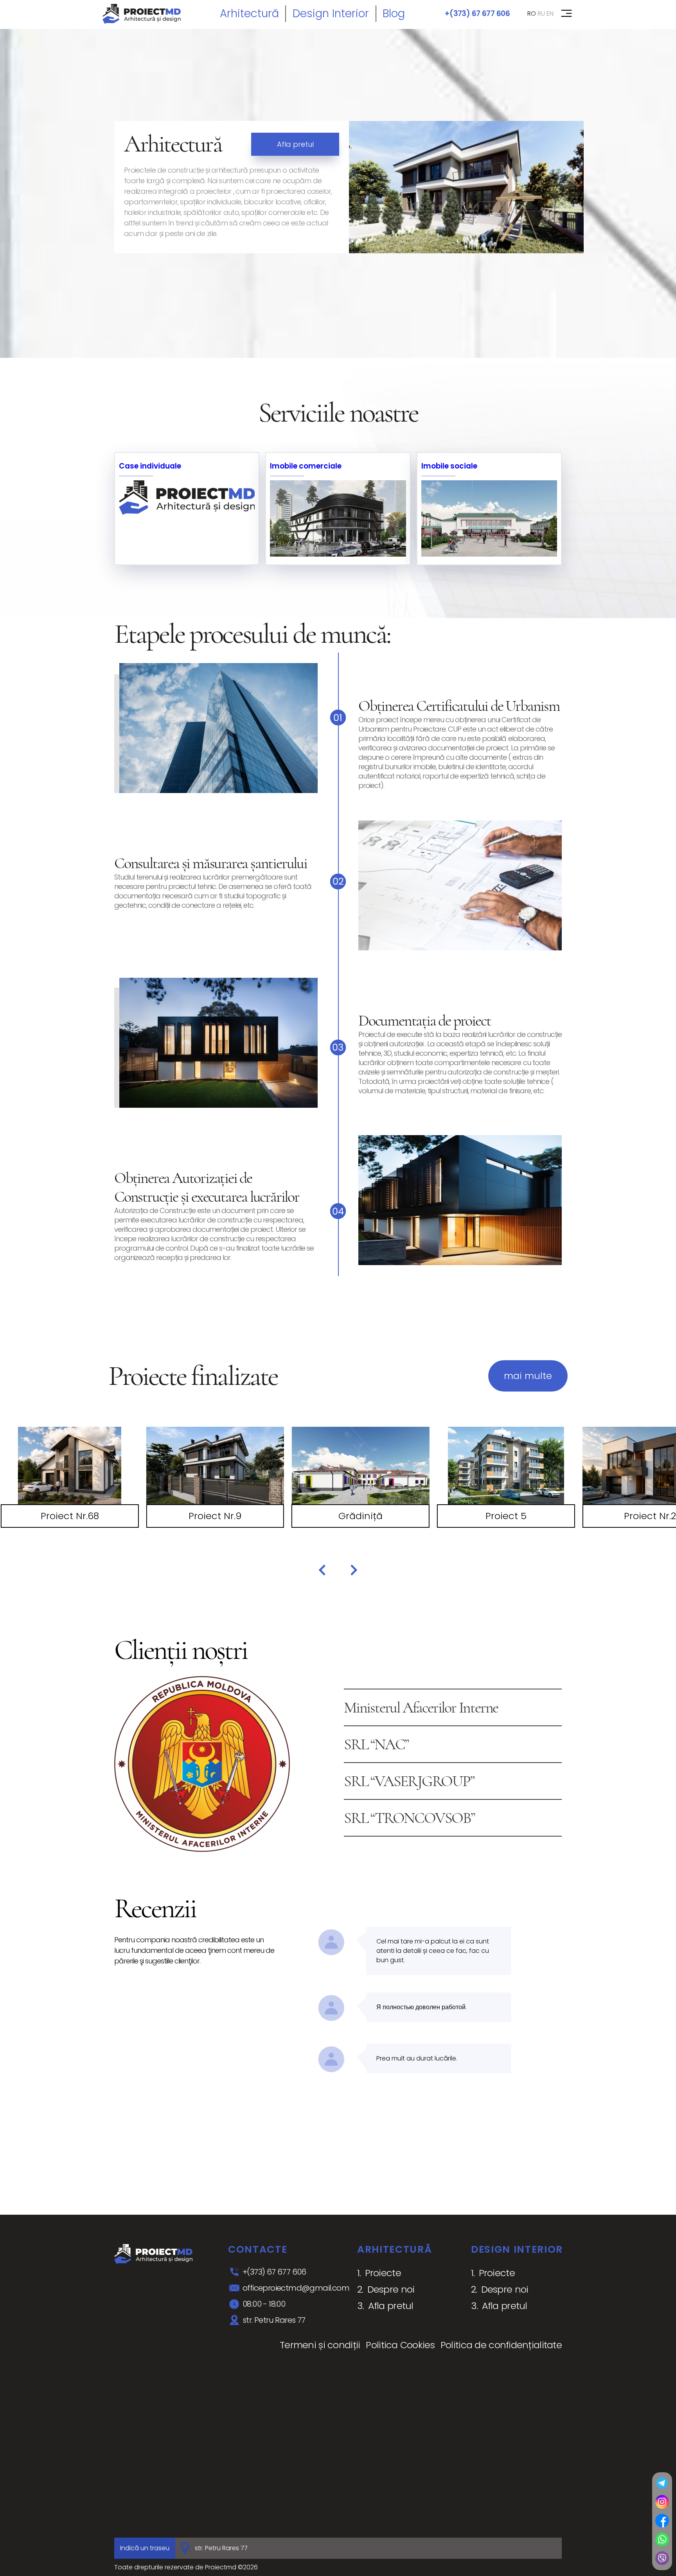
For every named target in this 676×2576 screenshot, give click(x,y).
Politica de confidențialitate (501, 2345)
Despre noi (391, 2289)
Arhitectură (249, 14)
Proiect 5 (506, 1516)
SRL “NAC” (376, 1744)
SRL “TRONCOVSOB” (409, 1818)
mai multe (528, 1376)
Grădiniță (360, 1516)
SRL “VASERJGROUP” (409, 1781)
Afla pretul (295, 144)
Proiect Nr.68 (70, 1516)
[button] (322, 1570)
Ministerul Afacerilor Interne (421, 1707)
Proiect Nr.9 (215, 1516)
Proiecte (383, 2273)
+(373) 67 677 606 (477, 14)
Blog (394, 14)
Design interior (331, 14)
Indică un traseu (145, 2548)
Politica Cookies (400, 2345)
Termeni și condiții (320, 2345)
